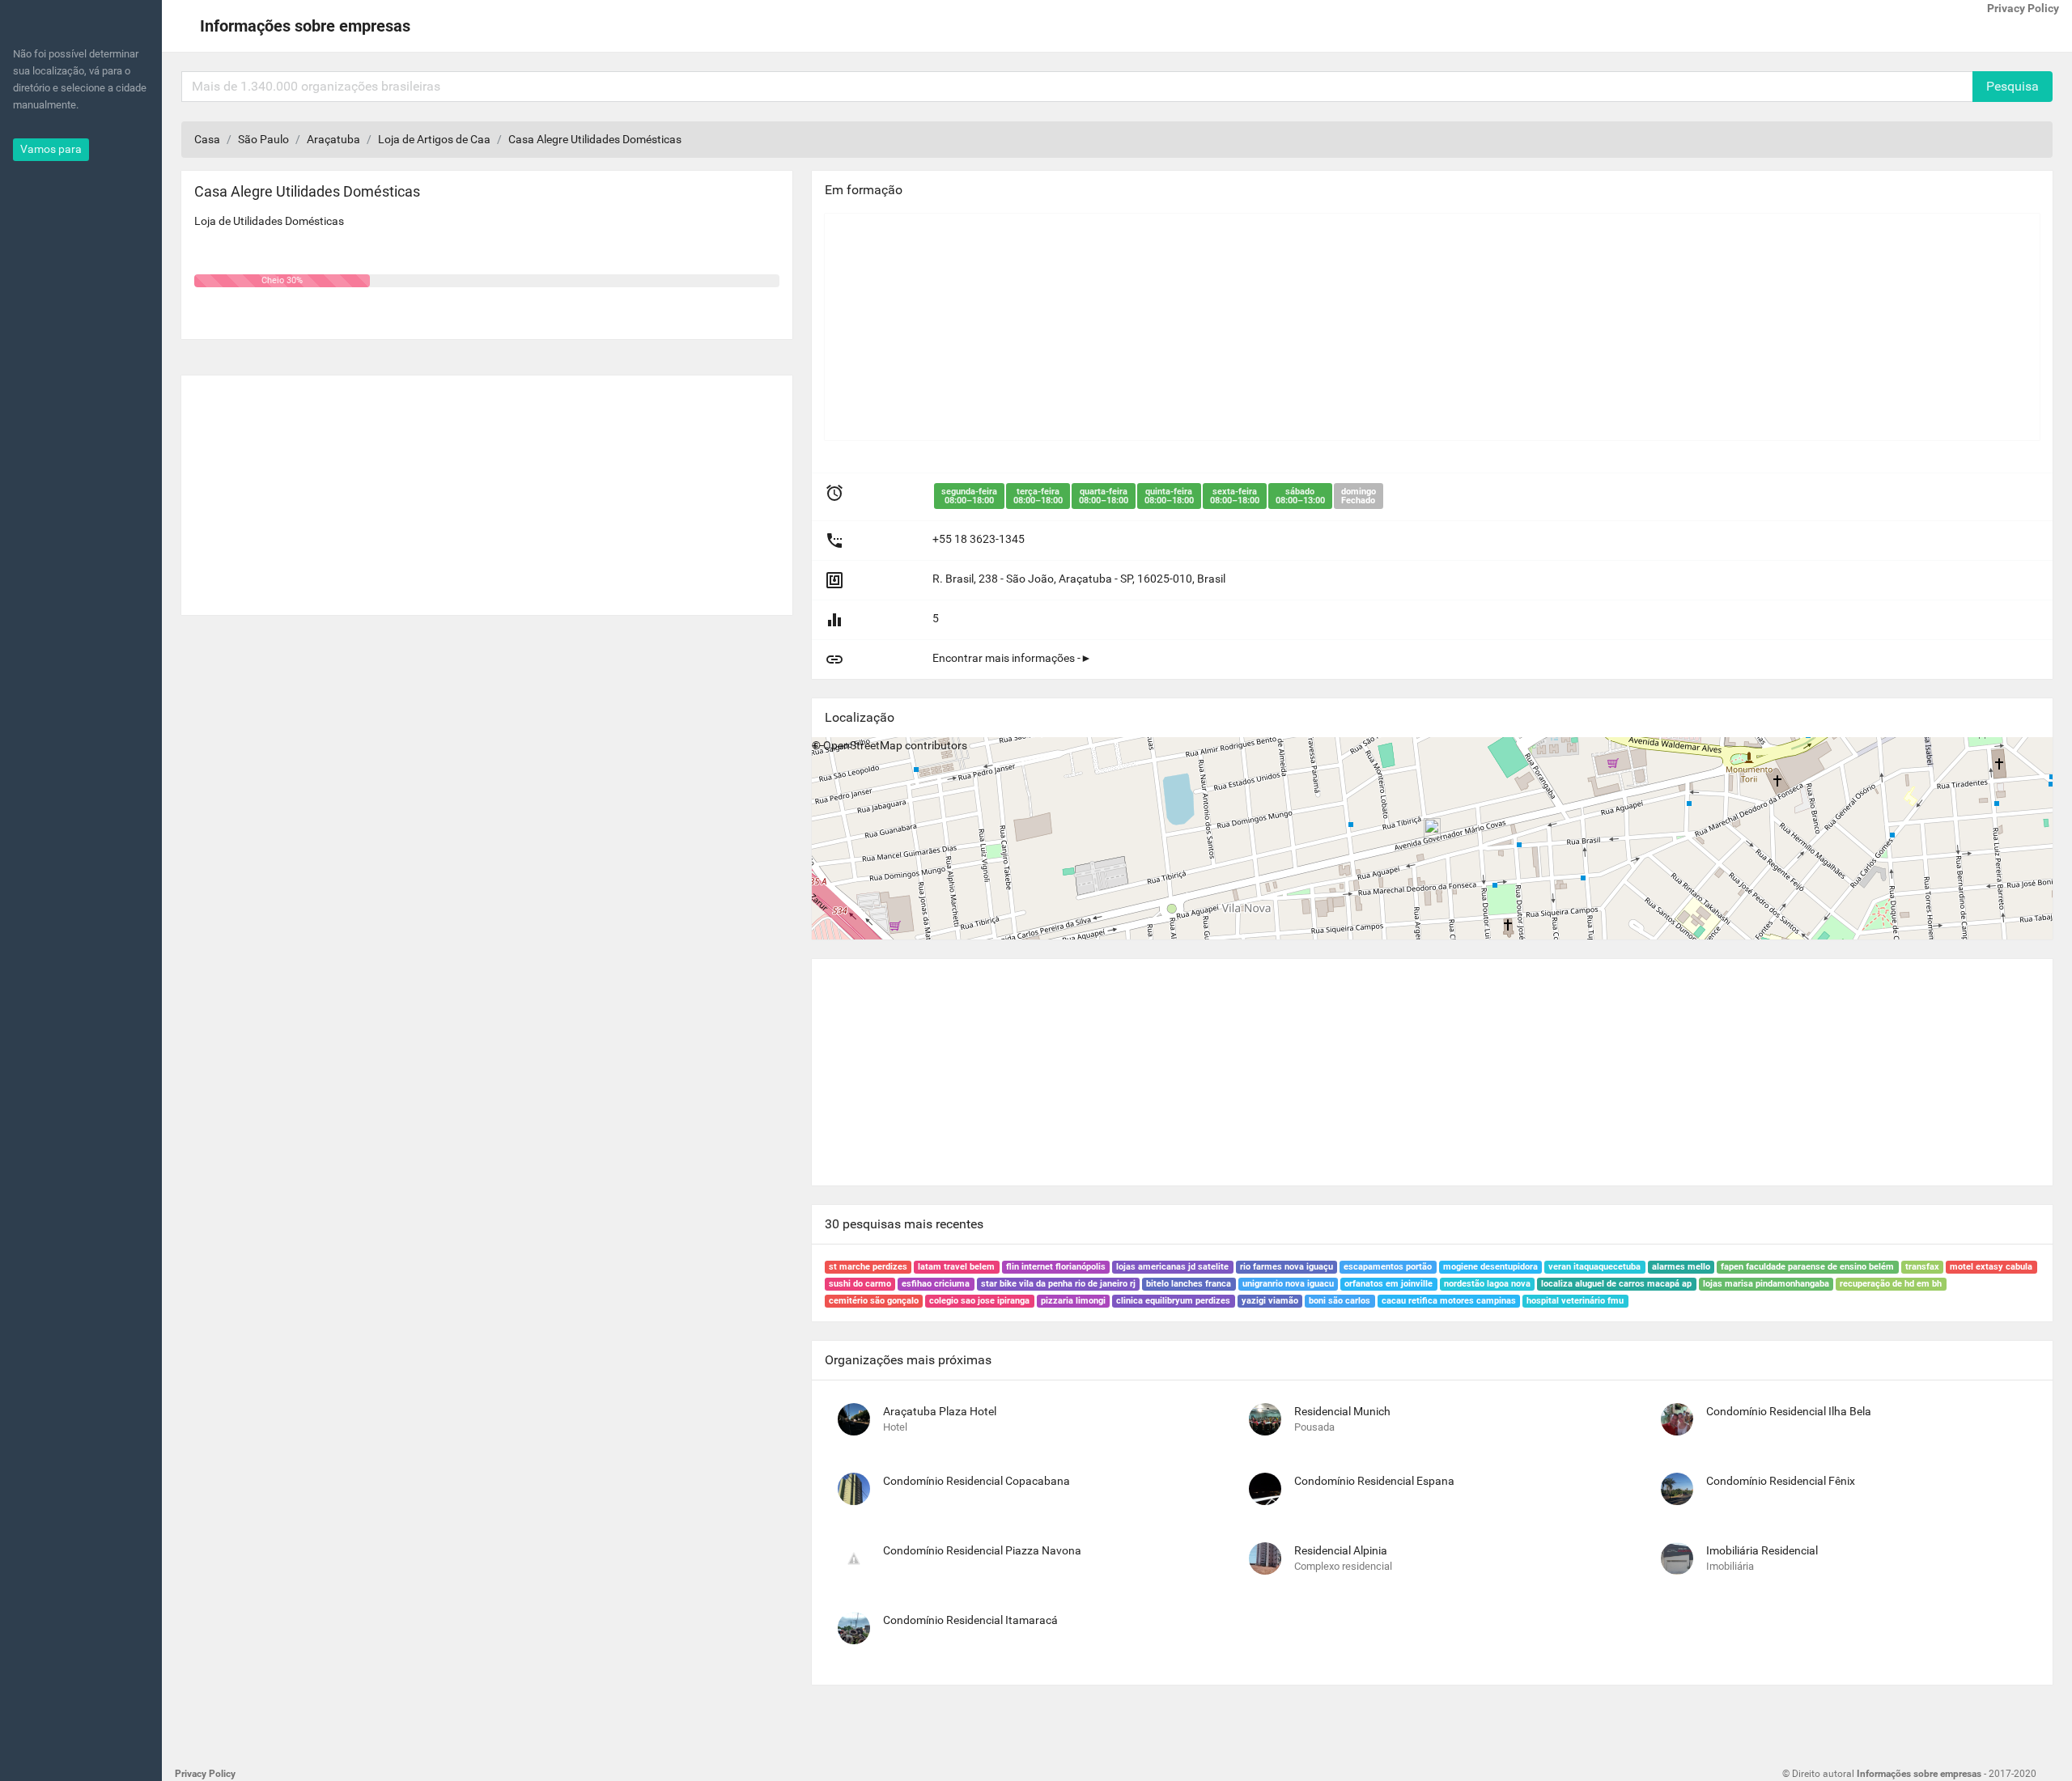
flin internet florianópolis (1056, 1267)
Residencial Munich (1342, 1411)
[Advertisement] (487, 489)
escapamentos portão (1388, 1267)
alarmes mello (1681, 1267)
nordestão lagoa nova (1487, 1284)
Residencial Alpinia (1341, 1550)
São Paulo (263, 139)
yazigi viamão (1270, 1301)
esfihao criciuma (936, 1284)
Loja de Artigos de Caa (434, 139)
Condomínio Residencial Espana (1374, 1481)
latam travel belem (956, 1267)
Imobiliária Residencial (1762, 1550)
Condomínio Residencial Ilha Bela (1789, 1411)
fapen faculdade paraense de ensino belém (1807, 1267)
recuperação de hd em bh (1891, 1284)
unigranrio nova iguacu (1288, 1284)
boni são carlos (1340, 1301)
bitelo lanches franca (1189, 1284)
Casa (207, 139)
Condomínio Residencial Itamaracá (970, 1620)
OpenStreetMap (863, 745)
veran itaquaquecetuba (1594, 1267)
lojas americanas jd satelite (1172, 1267)
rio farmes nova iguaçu (1287, 1267)
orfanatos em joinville (1388, 1284)
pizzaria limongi (1073, 1301)
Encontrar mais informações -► (1012, 658)
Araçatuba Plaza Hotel (940, 1411)
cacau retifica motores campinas (1449, 1301)
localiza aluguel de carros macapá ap (1616, 1284)
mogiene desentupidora (1490, 1267)
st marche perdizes (868, 1267)
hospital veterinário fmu (1575, 1301)
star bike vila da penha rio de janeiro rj (1058, 1284)
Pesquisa (2013, 86)
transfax (1922, 1267)
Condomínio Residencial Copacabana (977, 1481)
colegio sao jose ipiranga (979, 1301)
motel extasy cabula (1991, 1267)
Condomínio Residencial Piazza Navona (982, 1550)
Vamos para (51, 149)
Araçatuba (333, 139)
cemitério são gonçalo (874, 1301)
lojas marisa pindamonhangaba (1766, 1284)
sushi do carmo (860, 1284)
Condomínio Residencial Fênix (1781, 1481)
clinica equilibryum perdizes (1173, 1301)
